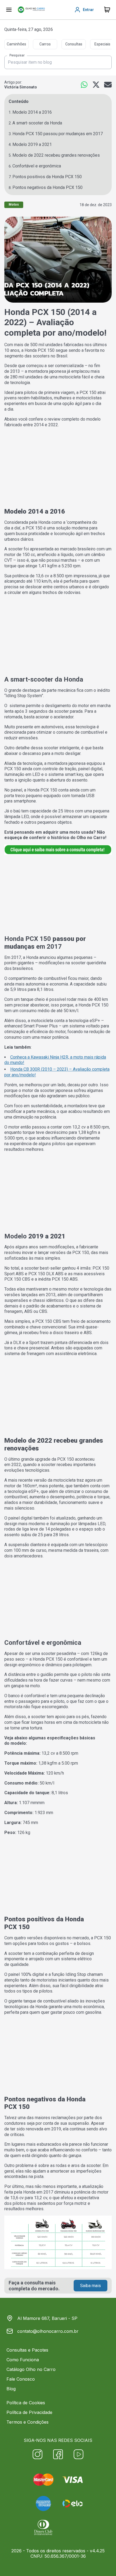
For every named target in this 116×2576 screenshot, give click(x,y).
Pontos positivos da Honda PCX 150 (47, 177)
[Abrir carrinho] (9, 10)
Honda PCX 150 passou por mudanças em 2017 (58, 134)
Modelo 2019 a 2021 (32, 144)
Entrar (88, 10)
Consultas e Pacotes (27, 2350)
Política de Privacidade (29, 2412)
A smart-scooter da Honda (37, 123)
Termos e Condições (28, 2422)
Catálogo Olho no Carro (31, 2369)
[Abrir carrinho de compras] (107, 10)
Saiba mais (91, 2286)
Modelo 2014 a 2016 (32, 112)
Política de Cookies (26, 2403)
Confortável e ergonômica (37, 166)
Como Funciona (23, 2360)
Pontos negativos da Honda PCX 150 (47, 187)
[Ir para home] (31, 10)
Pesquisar (17, 56)
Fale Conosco (21, 2379)
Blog (11, 2389)
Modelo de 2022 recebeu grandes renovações (56, 155)
